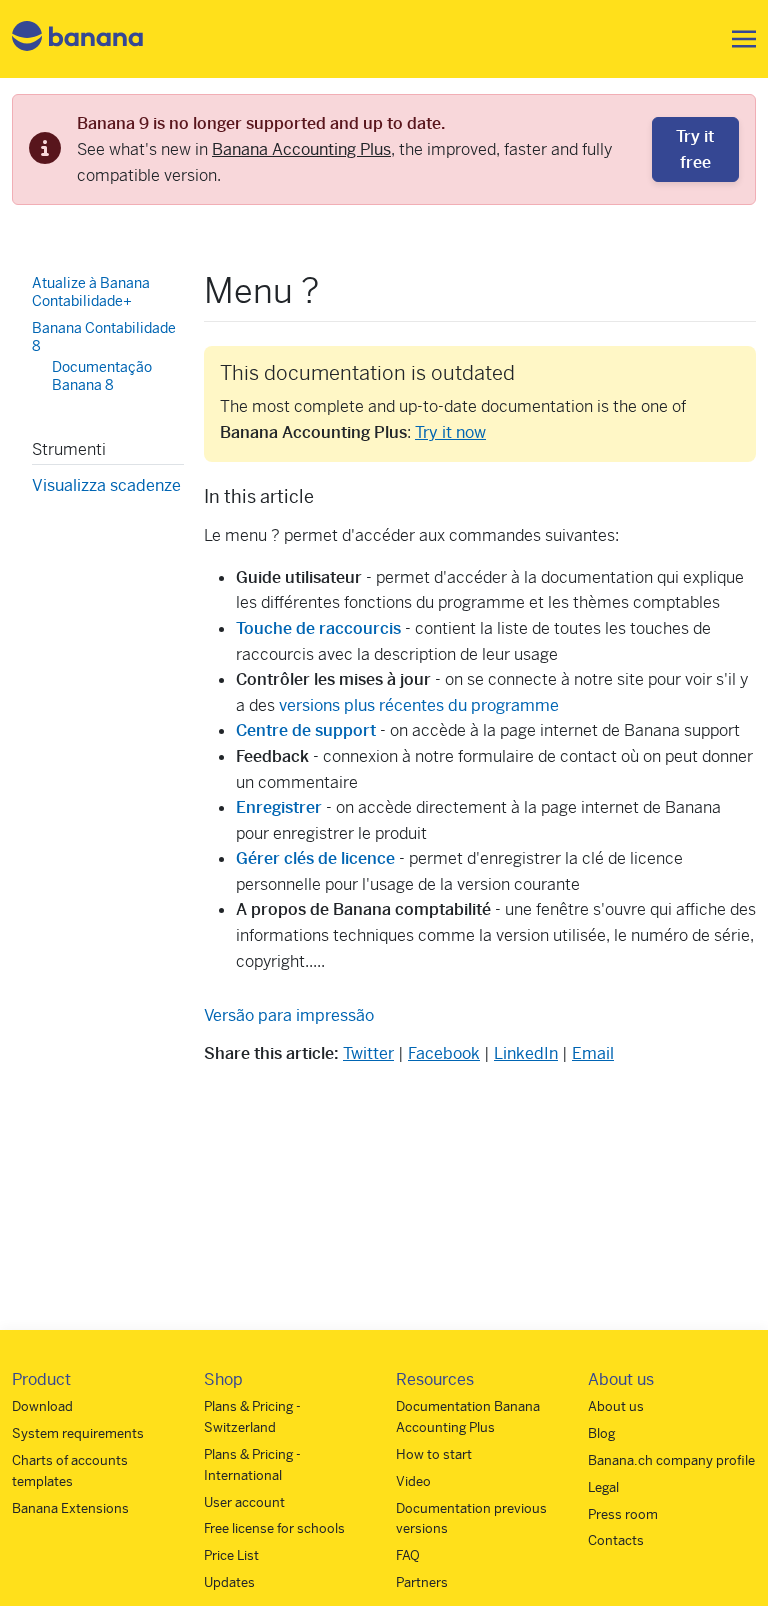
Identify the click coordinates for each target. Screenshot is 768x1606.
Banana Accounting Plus (301, 149)
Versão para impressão (289, 1015)
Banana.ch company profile (671, 1460)
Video (413, 1481)
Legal (603, 1487)
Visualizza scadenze (106, 485)
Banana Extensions (70, 1508)
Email (593, 1053)
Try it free (695, 149)
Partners (422, 1582)
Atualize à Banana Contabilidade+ (91, 292)
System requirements (78, 1433)
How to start (434, 1454)
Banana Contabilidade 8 (104, 337)
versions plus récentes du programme (419, 705)
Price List (231, 1555)
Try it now (450, 432)
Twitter (368, 1053)
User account (244, 1502)
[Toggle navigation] (738, 39)
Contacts (616, 1540)
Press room (623, 1514)
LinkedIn (526, 1053)
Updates (229, 1582)
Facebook (444, 1053)
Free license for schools (274, 1528)
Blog (601, 1433)
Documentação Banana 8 (102, 376)
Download (42, 1406)
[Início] (78, 39)
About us (616, 1406)
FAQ (408, 1555)
